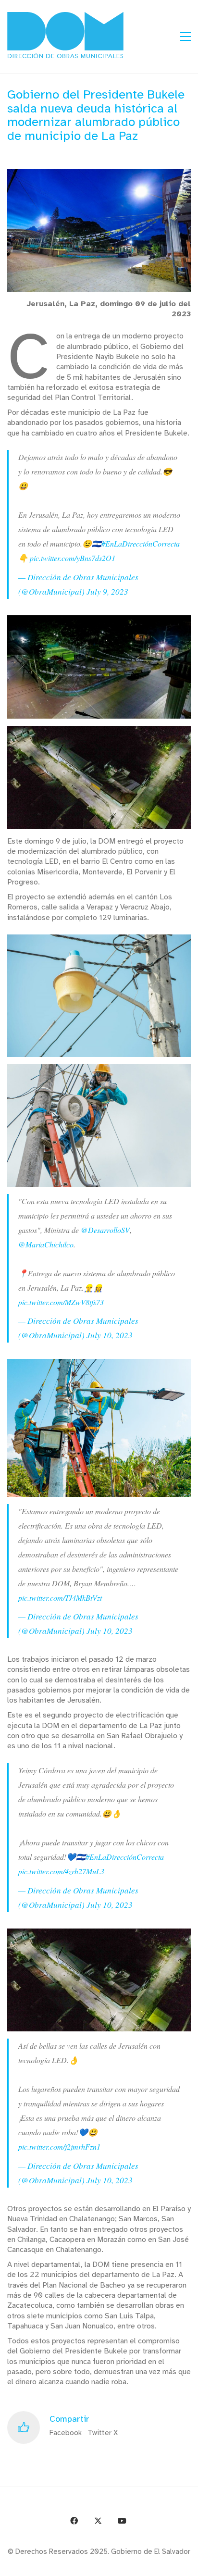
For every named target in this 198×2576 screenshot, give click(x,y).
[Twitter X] (98, 2521)
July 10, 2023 (110, 1335)
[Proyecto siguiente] (187, 2565)
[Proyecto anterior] (144, 2565)
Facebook (66, 2433)
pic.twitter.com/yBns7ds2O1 (73, 558)
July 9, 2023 (107, 591)
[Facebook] (74, 2521)
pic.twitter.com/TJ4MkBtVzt (60, 1598)
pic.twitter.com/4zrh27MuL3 (61, 1871)
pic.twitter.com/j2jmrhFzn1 (59, 2147)
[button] (185, 37)
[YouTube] (122, 2521)
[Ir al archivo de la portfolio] (166, 2565)
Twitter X (103, 2433)
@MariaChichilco (46, 1244)
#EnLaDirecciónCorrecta (141, 543)
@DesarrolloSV (105, 1230)
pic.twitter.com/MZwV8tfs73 (61, 1302)
